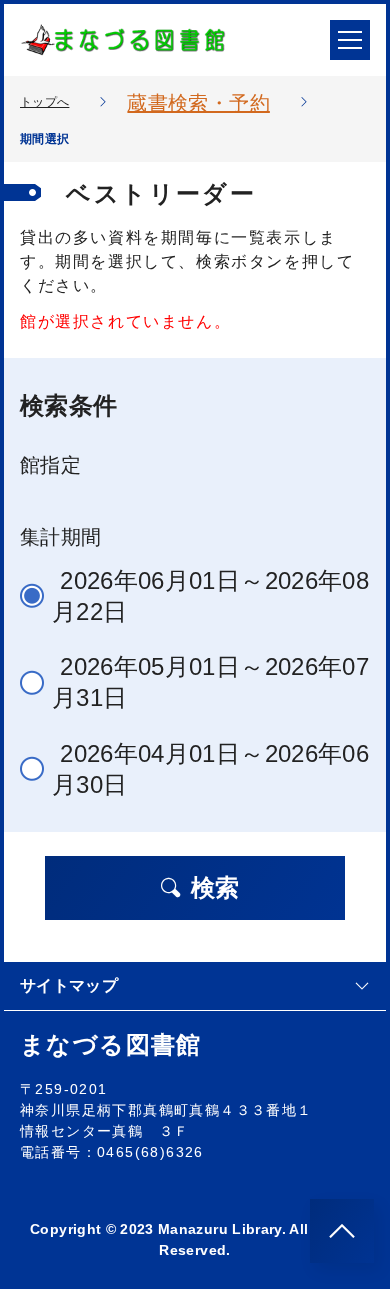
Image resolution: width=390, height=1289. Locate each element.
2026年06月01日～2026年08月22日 (210, 596)
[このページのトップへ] (342, 1231)
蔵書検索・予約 (198, 103)
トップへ (44, 102)
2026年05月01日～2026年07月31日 (210, 682)
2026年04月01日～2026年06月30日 (210, 769)
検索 (215, 887)
